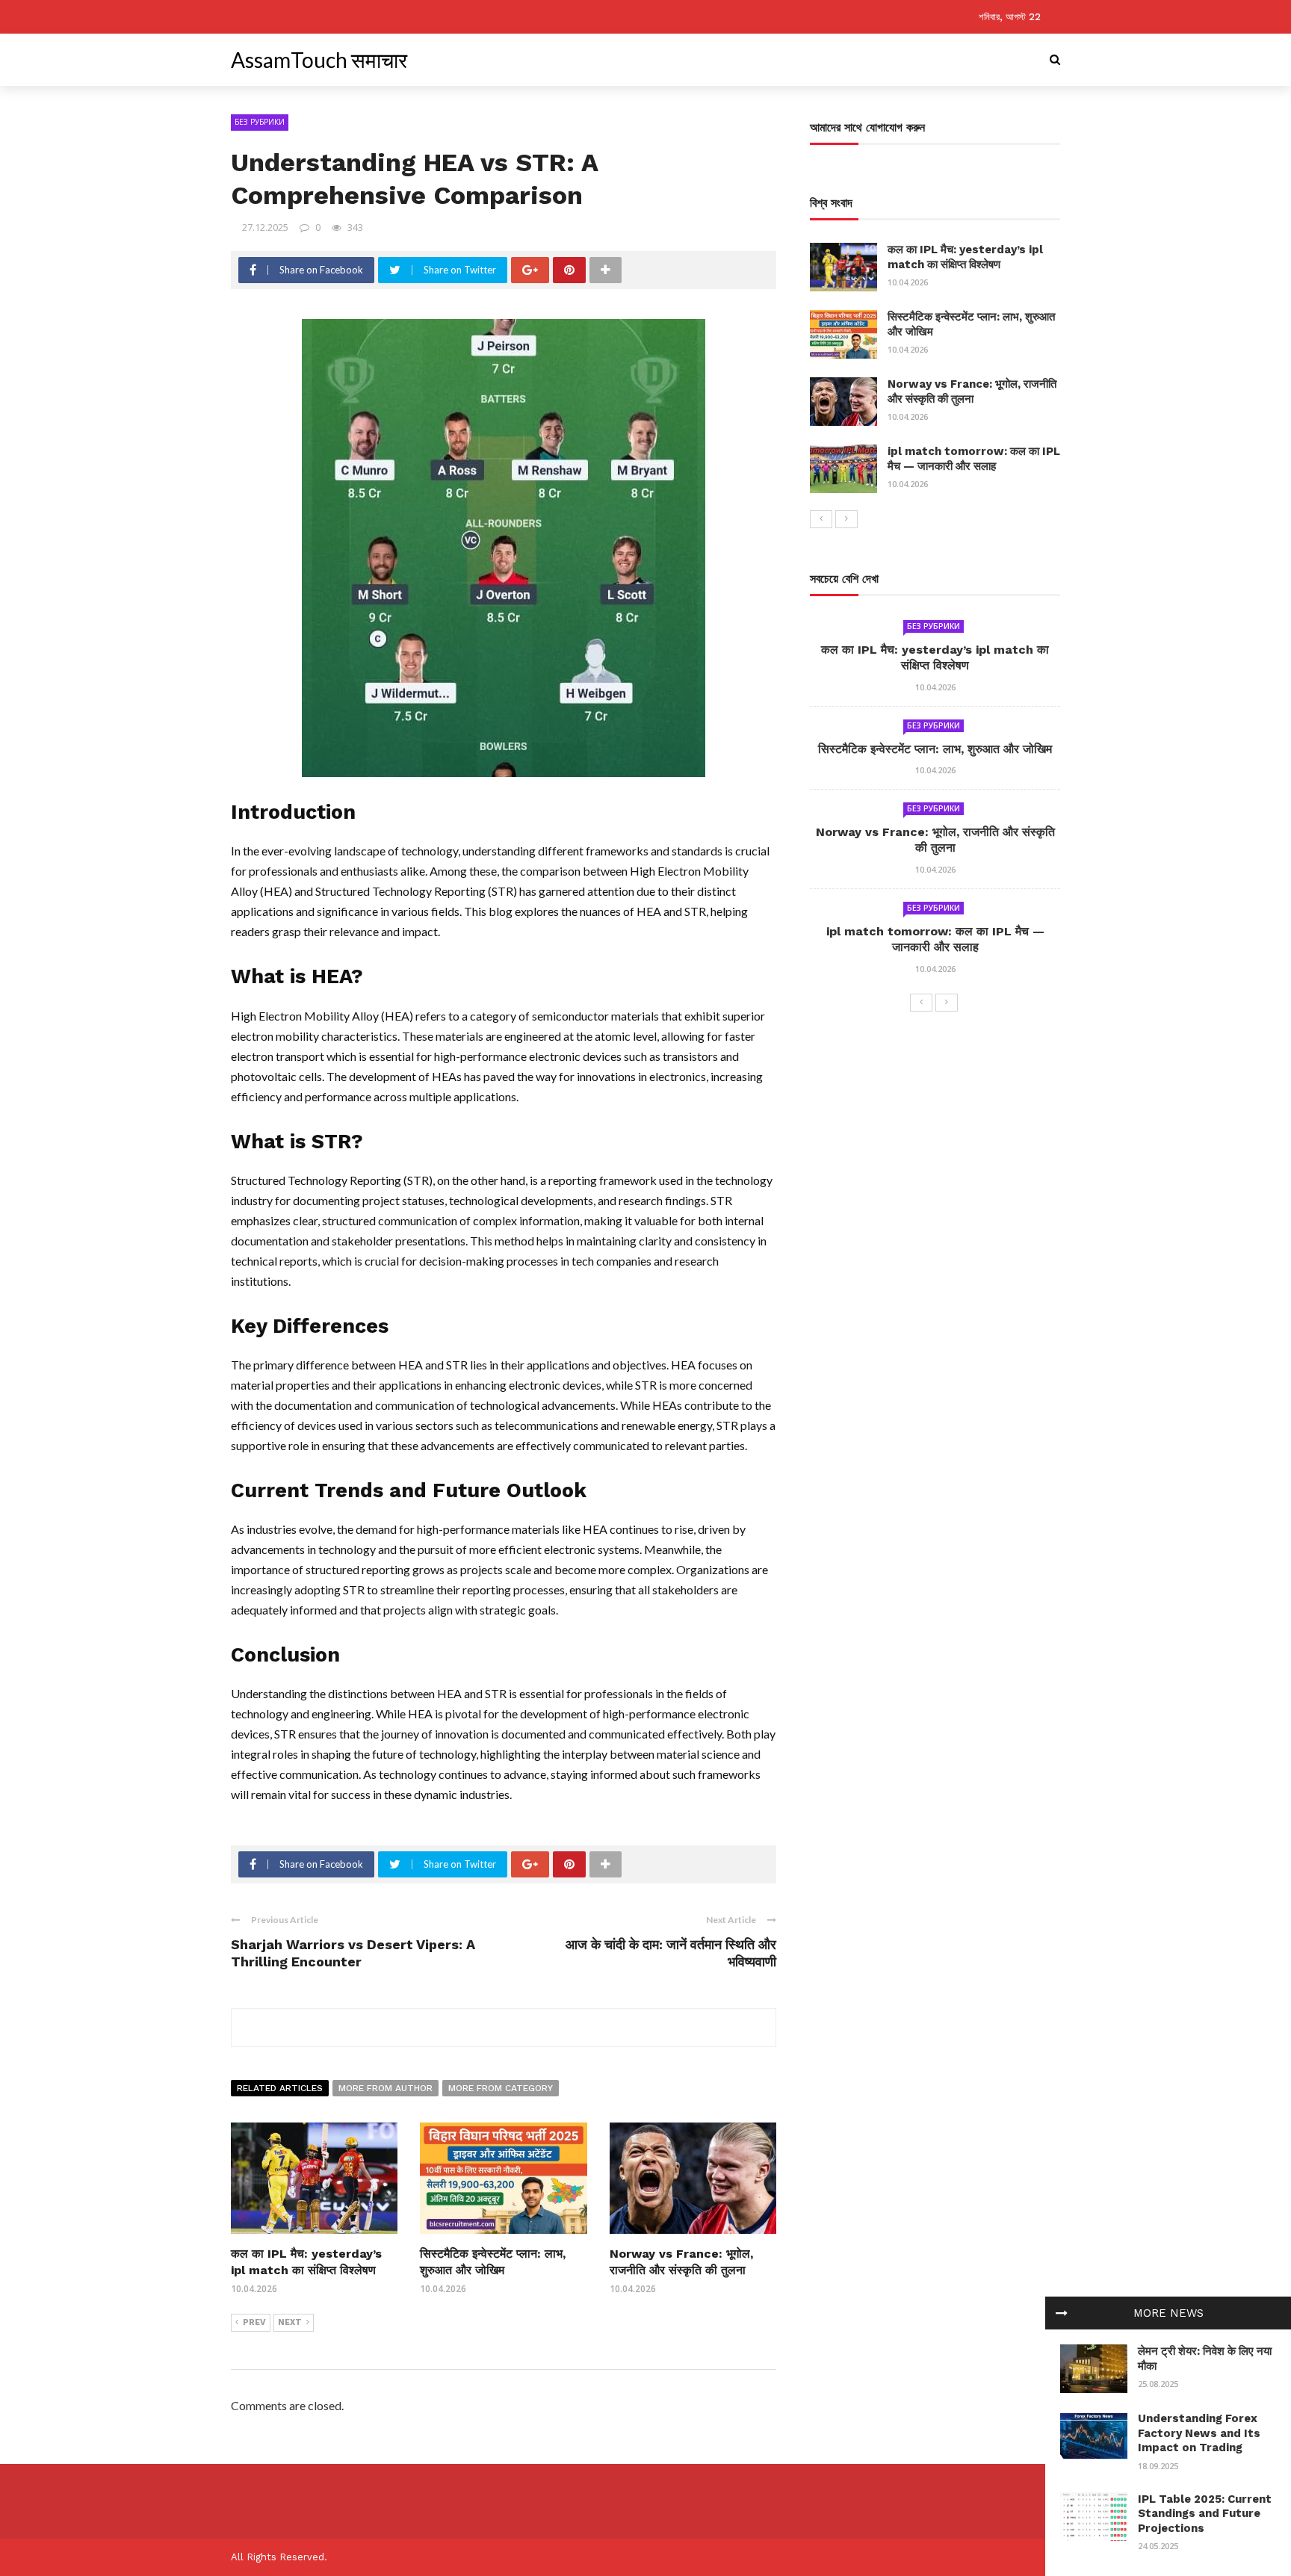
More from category (501, 2088)
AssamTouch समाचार (319, 60)
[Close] (1062, 2313)
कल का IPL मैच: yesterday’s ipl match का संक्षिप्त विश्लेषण (965, 257)
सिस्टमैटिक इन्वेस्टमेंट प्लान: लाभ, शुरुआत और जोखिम (935, 749)
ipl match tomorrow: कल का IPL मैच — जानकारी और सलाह (974, 459)
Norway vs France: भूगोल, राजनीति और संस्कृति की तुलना (972, 391)
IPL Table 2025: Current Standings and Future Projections (1205, 2514)
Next (290, 2322)
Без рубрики (260, 122)
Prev (254, 2322)
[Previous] (821, 519)
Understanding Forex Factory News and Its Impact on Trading (1199, 2433)
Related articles (280, 2088)
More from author (386, 2088)
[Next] (846, 519)
